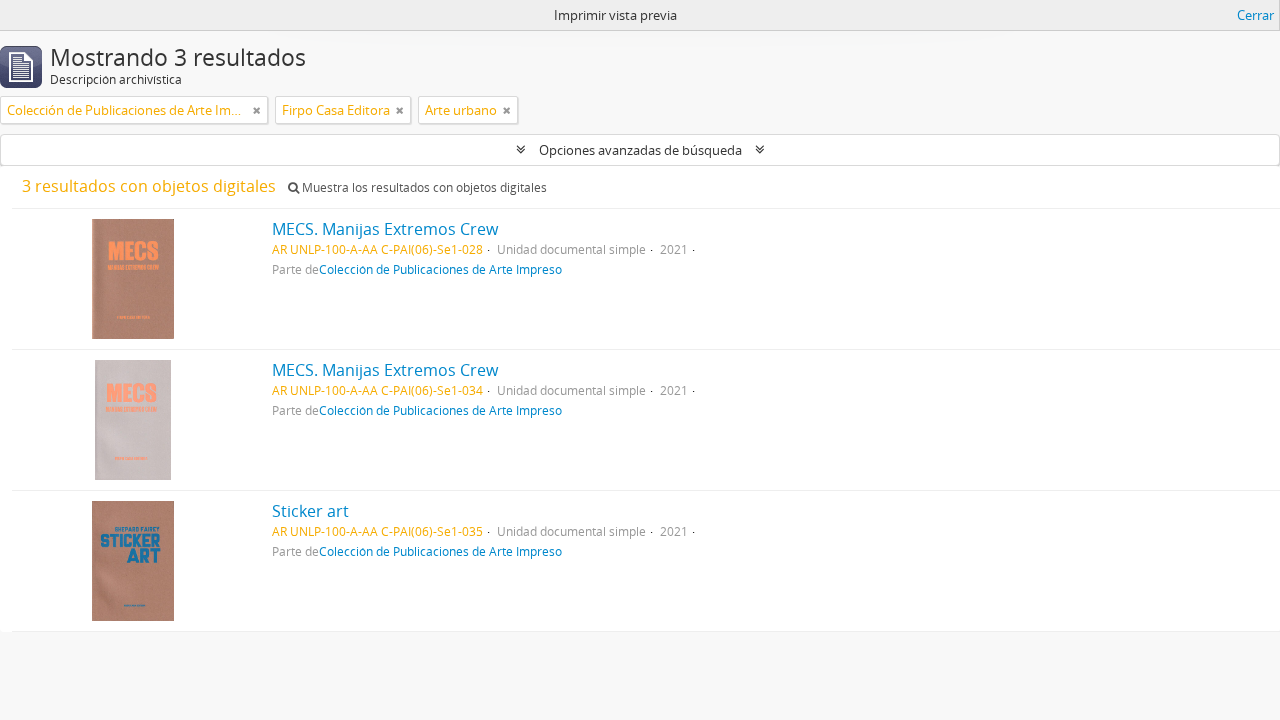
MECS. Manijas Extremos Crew (385, 229)
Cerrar (1255, 15)
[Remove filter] (257, 110)
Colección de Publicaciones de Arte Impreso (440, 269)
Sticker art (310, 511)
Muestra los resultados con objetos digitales (423, 187)
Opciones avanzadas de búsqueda (640, 150)
